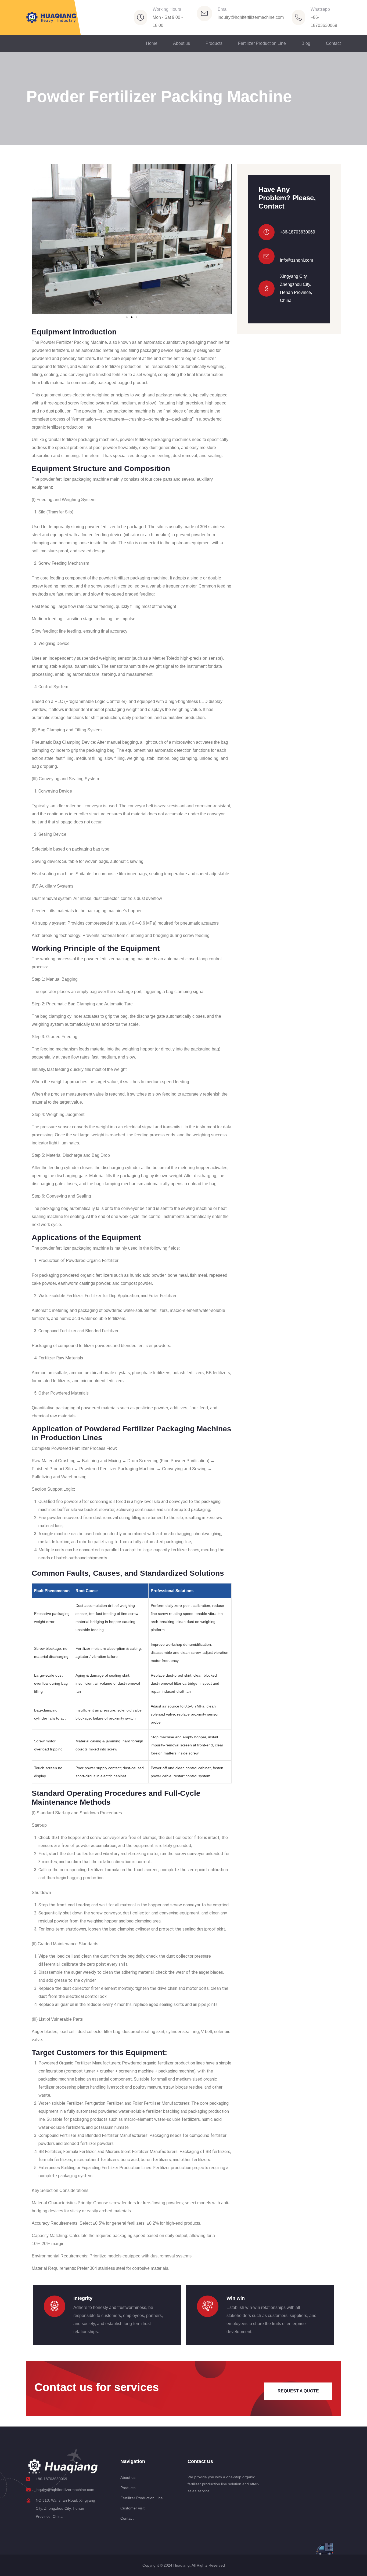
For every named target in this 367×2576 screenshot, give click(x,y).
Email (223, 9)
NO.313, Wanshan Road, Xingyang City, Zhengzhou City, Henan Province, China (65, 2508)
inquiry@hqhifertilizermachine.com (251, 17)
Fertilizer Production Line (262, 43)
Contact (333, 43)
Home (152, 43)
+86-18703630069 (298, 232)
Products (214, 43)
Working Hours (167, 9)
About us (181, 43)
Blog (306, 43)
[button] (40, 239)
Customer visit (132, 2508)
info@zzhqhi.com (296, 260)
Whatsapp (320, 9)
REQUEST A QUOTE (298, 2391)
